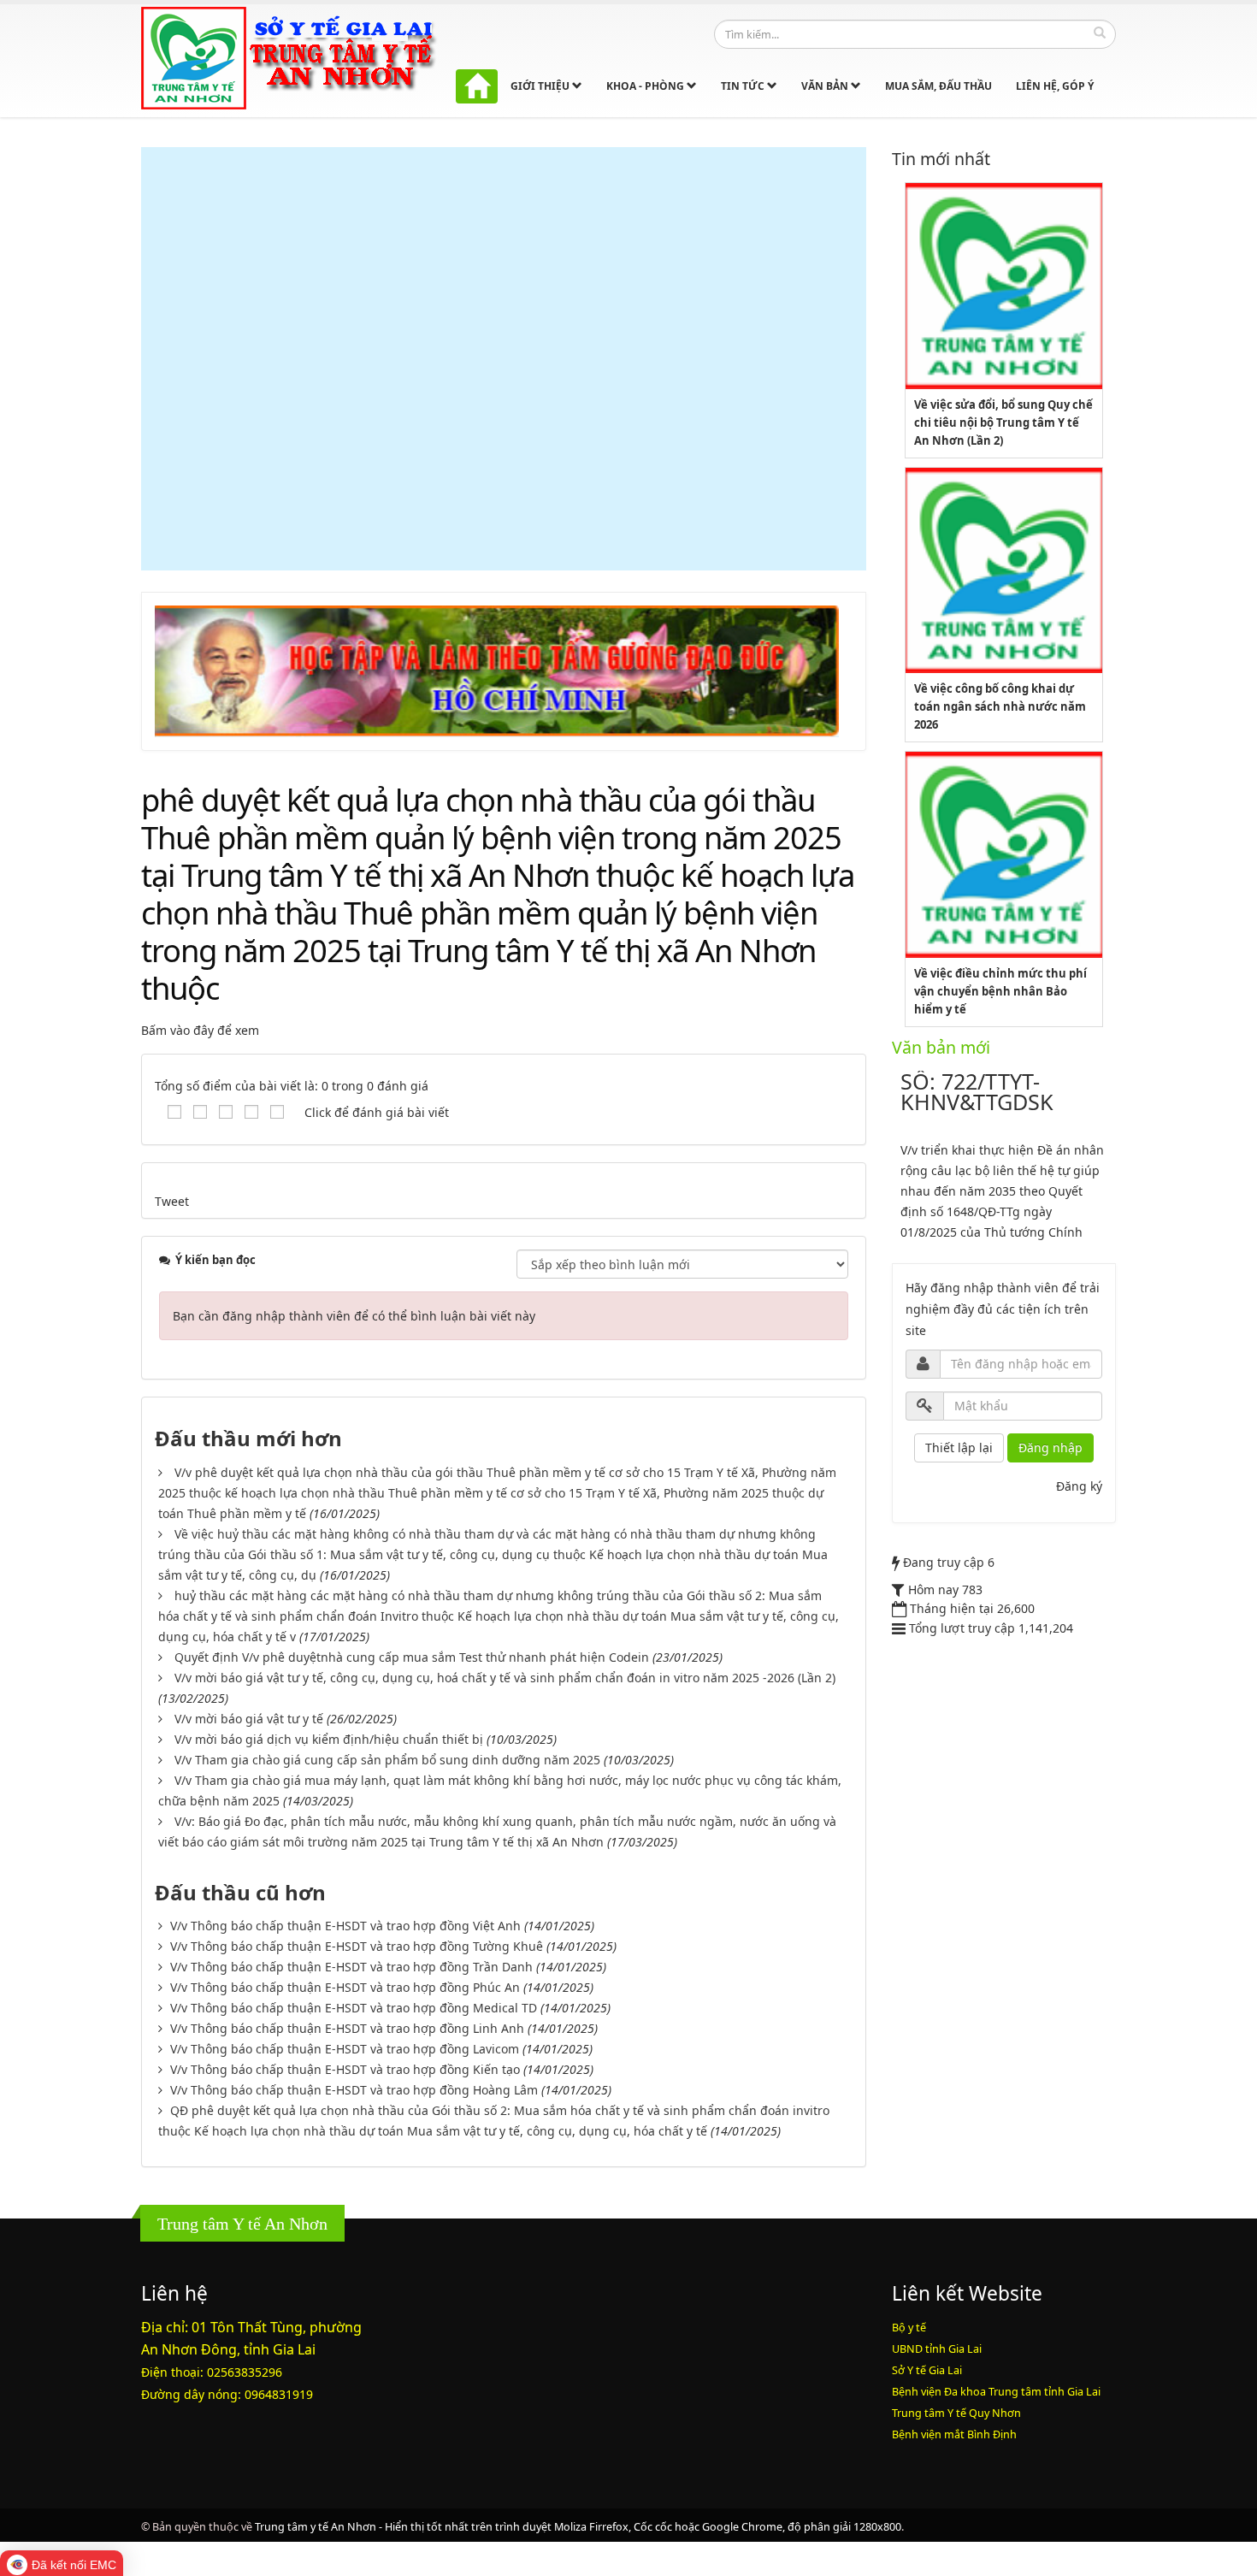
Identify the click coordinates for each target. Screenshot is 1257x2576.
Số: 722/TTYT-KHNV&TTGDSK (977, 1091)
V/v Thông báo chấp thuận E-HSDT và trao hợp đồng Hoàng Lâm (354, 2090)
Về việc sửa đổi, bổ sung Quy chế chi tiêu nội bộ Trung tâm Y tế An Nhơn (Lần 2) (1003, 422)
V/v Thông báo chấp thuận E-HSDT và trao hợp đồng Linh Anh (347, 2028)
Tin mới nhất (941, 159)
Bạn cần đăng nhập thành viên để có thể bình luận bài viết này (354, 1316)
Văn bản (826, 86)
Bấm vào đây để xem (200, 1030)
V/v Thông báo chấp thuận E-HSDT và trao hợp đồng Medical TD (354, 2008)
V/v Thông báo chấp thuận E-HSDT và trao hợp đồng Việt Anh (345, 1926)
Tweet (172, 1201)
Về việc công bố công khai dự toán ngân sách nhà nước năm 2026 (1000, 706)
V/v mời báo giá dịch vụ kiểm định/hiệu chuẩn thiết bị (329, 1739)
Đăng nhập (1050, 1448)
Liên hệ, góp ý (1055, 86)
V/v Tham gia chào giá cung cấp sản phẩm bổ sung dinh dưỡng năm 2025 (387, 1760)
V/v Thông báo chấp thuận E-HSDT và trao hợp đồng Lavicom (345, 2049)
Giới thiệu (541, 86)
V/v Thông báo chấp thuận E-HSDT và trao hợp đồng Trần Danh (351, 1967)
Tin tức (744, 86)
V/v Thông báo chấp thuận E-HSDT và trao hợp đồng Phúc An (345, 1987)
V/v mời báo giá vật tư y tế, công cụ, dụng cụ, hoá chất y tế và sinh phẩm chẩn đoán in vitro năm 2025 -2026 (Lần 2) (505, 1678)
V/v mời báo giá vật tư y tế (249, 1719)
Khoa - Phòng (646, 86)
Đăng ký (1079, 1486)
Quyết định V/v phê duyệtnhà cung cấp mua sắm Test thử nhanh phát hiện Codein (412, 1657)
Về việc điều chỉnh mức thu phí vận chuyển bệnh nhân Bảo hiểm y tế (1000, 991)
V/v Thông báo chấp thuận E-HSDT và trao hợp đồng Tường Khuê (357, 1946)
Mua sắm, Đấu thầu (938, 86)
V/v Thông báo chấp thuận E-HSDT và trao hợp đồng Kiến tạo (345, 2069)
